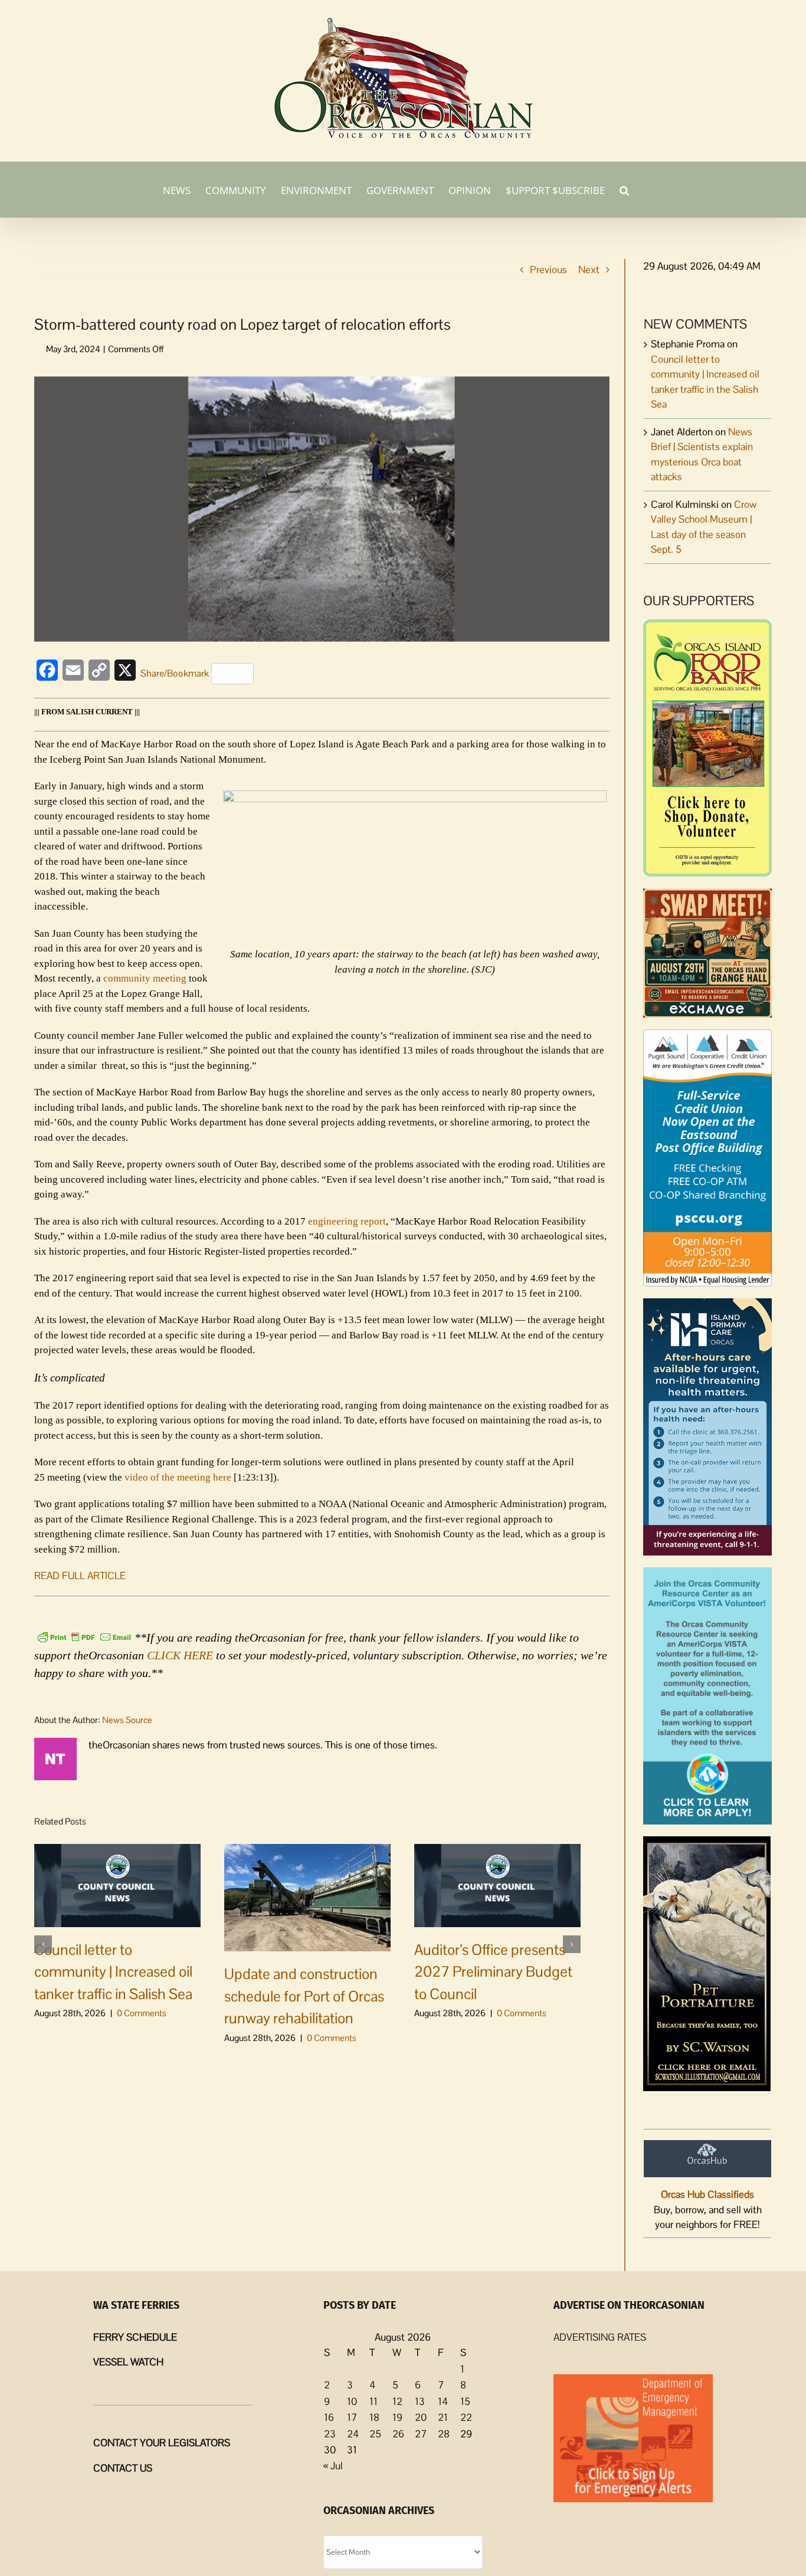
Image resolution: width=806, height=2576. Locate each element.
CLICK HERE (180, 1655)
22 (466, 2417)
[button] (624, 189)
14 (443, 2401)
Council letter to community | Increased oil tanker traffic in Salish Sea (113, 1972)
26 (398, 2434)
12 (397, 2401)
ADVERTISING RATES (600, 2337)
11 (373, 2401)
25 (375, 2434)
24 (353, 2434)
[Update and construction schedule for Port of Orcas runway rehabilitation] (307, 1896)
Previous (548, 270)
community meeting (145, 978)
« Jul (333, 2466)
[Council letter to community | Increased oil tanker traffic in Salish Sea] (117, 1884)
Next (589, 270)
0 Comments (142, 2013)
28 (444, 2434)
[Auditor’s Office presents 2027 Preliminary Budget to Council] (497, 1884)
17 (352, 2417)
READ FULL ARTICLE (80, 1576)
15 (465, 2401)
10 (352, 2401)
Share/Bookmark (175, 673)
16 (329, 2417)
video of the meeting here (178, 1477)
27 (421, 2434)
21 (443, 2417)
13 (420, 2401)
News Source (127, 1720)
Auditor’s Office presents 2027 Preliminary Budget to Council (493, 1972)
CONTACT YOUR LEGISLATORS (162, 2443)
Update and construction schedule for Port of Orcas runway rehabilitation (304, 1996)
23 (330, 2434)
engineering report (347, 1221)
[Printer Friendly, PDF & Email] (84, 1636)
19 (397, 2417)
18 (374, 2417)
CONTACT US (123, 2468)
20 (421, 2417)
